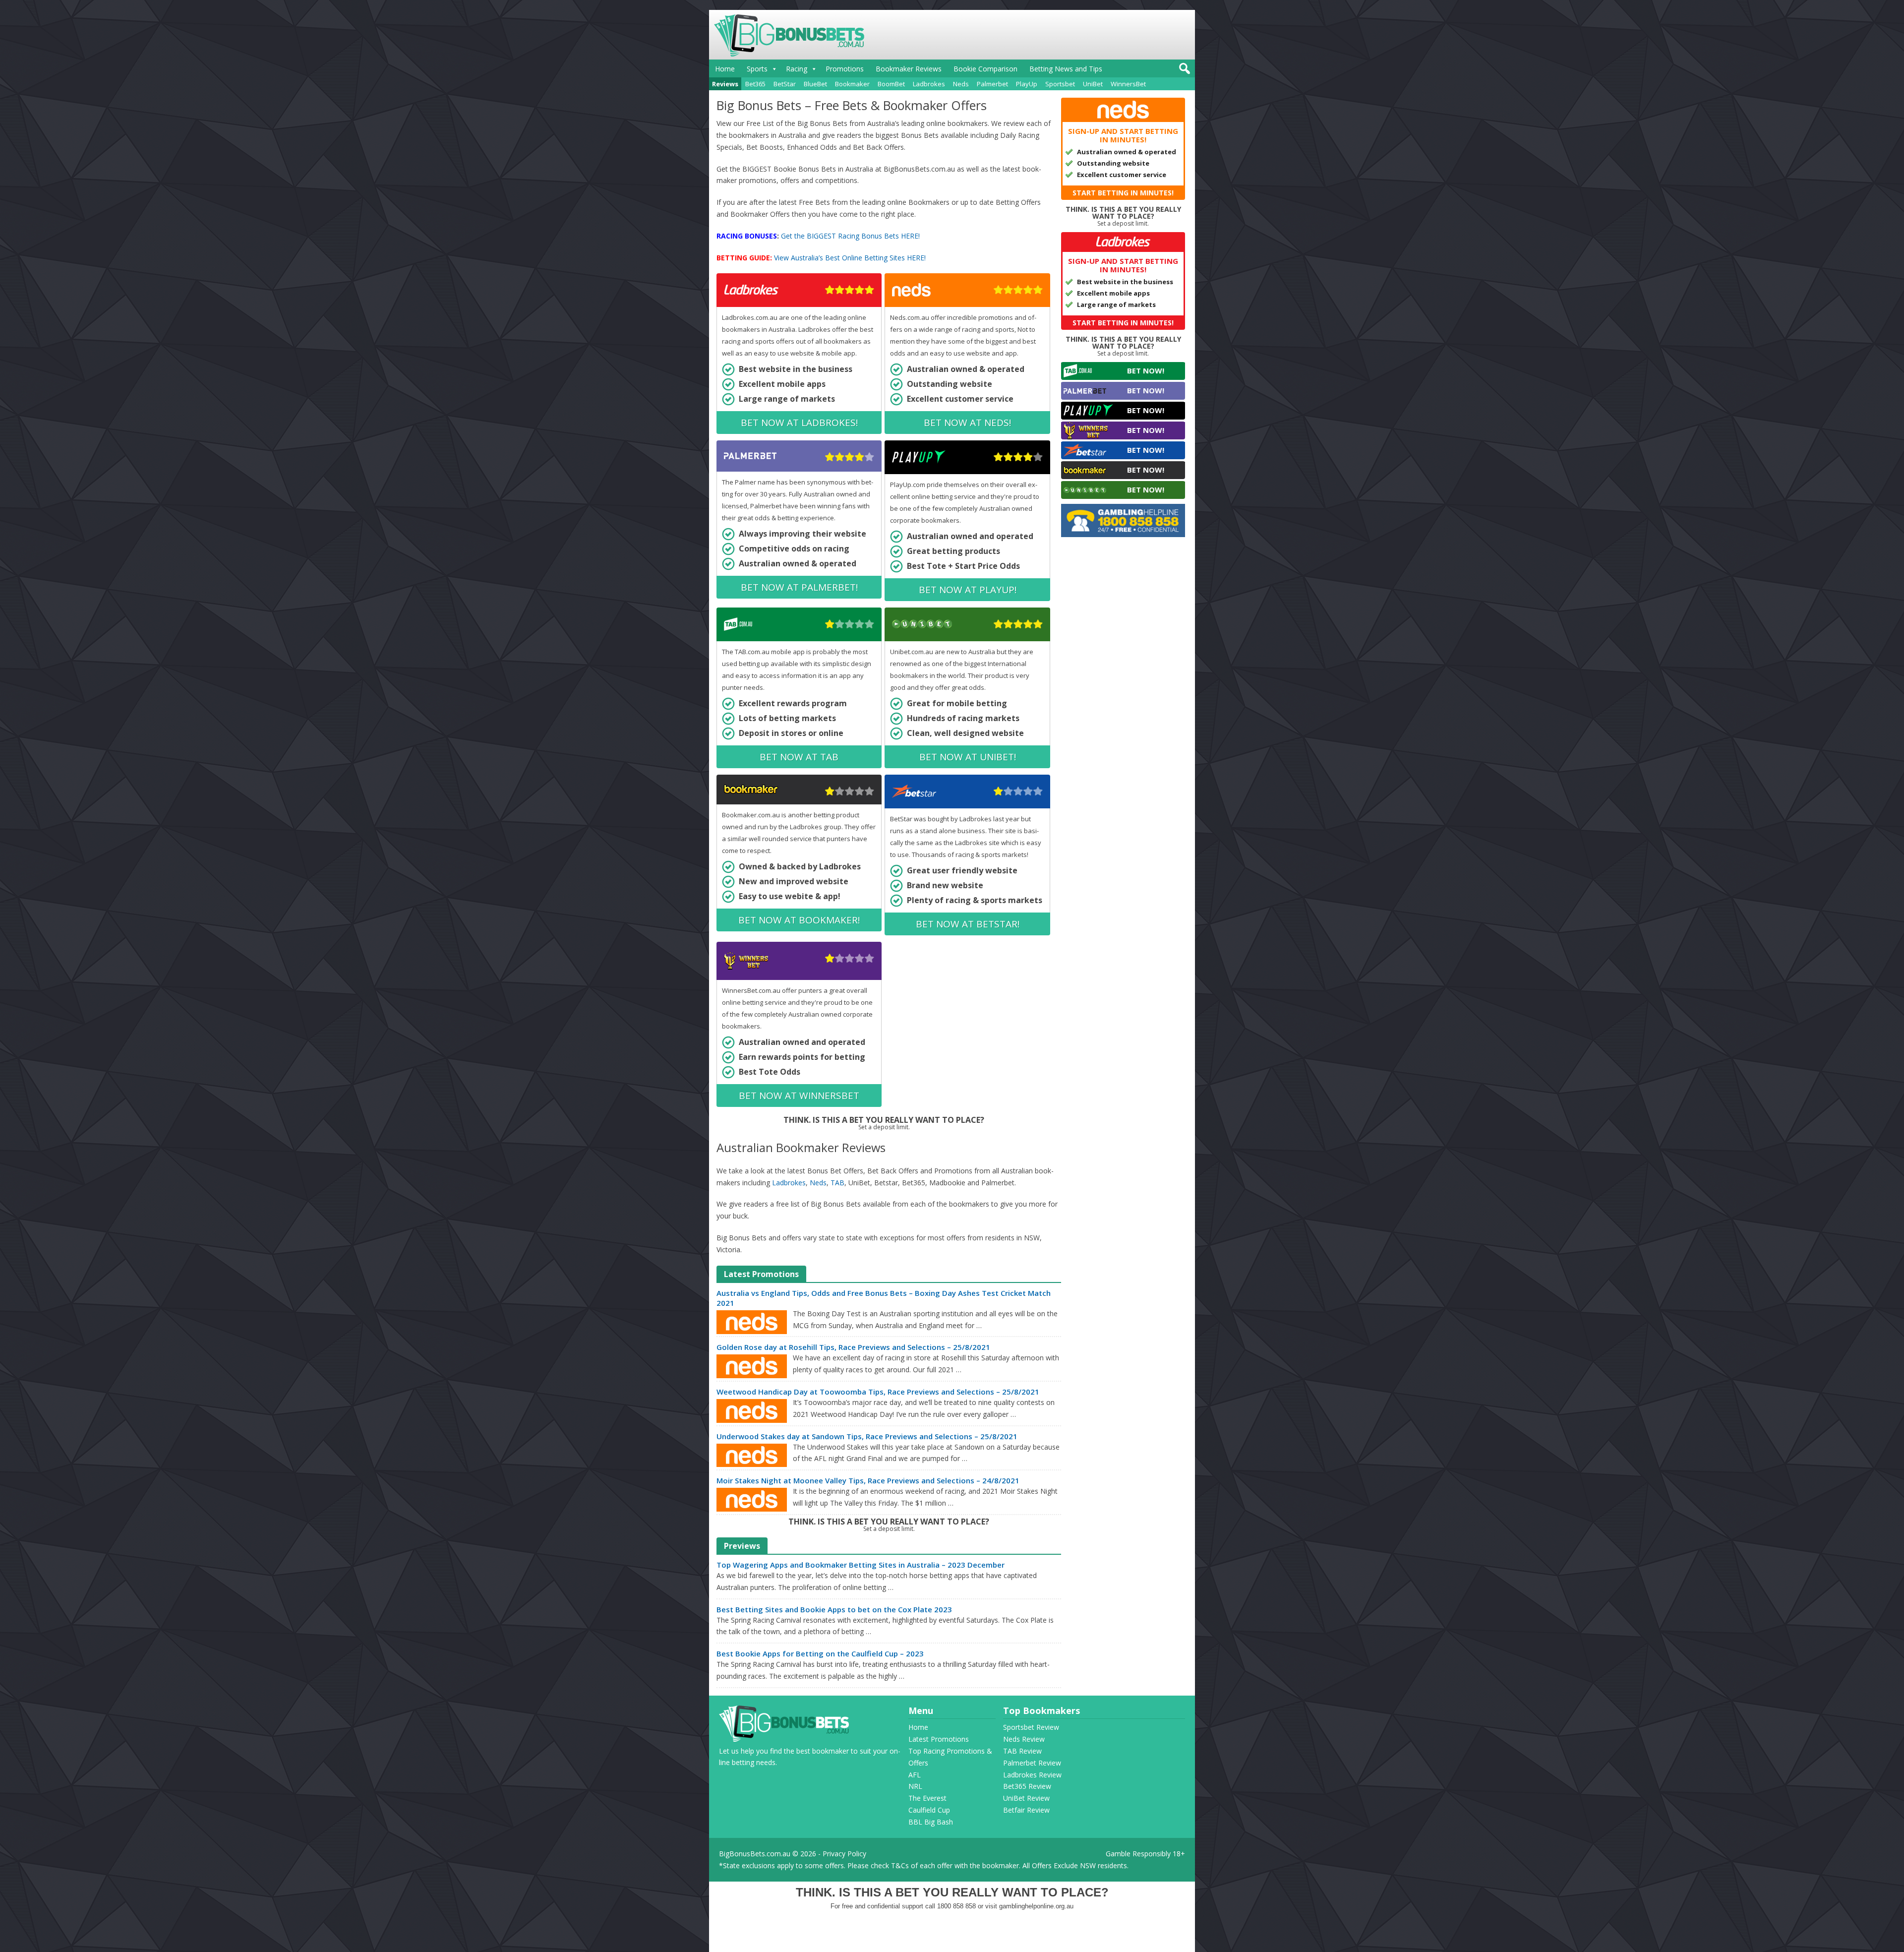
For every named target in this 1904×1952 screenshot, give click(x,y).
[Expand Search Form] (1183, 71)
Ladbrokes (929, 84)
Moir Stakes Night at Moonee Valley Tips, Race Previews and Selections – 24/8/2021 (868, 1480)
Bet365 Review (1027, 1786)
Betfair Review (1026, 1810)
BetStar (785, 84)
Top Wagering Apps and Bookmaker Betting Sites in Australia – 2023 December (861, 1565)
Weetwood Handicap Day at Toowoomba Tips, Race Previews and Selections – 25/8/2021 (878, 1392)
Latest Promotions (939, 1739)
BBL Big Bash (931, 1822)
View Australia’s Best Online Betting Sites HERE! (850, 258)
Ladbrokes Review (1032, 1775)
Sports (757, 69)
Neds (961, 84)
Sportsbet (1060, 84)
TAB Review (1022, 1751)
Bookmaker (852, 84)
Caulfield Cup (929, 1810)
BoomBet (891, 84)
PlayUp (1027, 84)
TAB (837, 1183)
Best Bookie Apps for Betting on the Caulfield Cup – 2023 (820, 1653)
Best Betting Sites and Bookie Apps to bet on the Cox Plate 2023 (834, 1609)
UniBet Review (1026, 1798)
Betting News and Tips (1066, 69)
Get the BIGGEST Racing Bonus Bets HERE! (850, 236)
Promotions (845, 69)
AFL (915, 1775)
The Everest (927, 1798)
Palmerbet (992, 84)
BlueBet (815, 84)
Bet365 (755, 84)
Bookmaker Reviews (909, 69)
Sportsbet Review (1031, 1727)
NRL (915, 1786)
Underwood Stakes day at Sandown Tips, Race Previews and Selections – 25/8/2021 (867, 1436)
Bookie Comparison (985, 69)
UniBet (1093, 84)
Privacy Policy (844, 1854)
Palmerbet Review (1032, 1763)
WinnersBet (1128, 84)
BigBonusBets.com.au (755, 1854)
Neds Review (1024, 1739)
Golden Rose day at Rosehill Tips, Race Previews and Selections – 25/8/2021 (853, 1347)
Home (725, 69)
